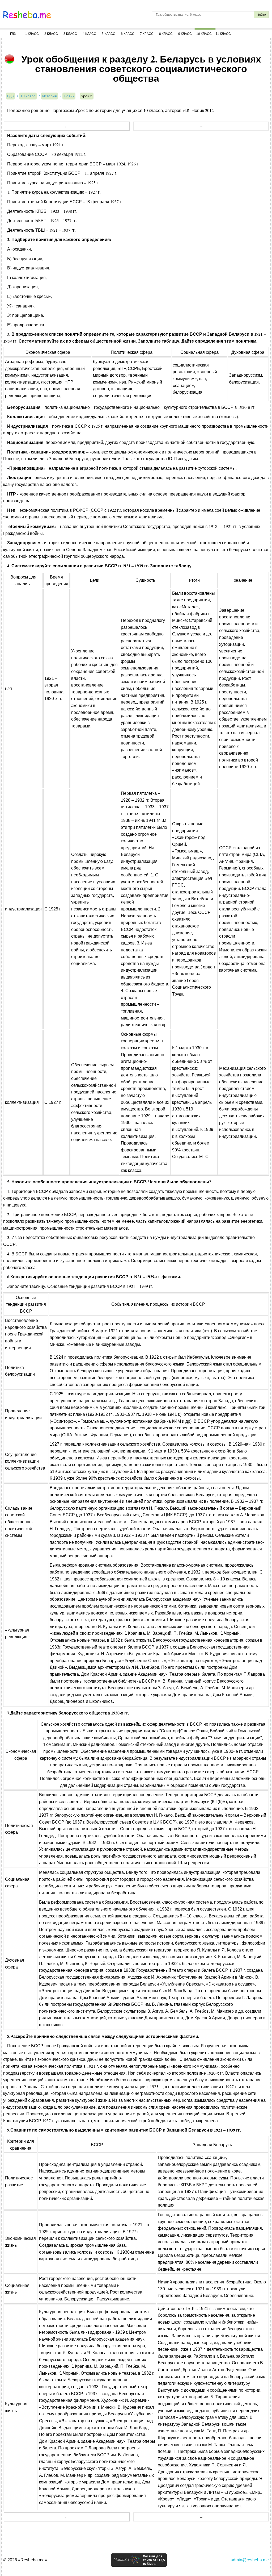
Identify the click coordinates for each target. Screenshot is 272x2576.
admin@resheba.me (250, 2560)
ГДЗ (13, 34)
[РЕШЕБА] (27, 15)
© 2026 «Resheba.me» (25, 2560)
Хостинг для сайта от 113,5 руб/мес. (154, 2560)
